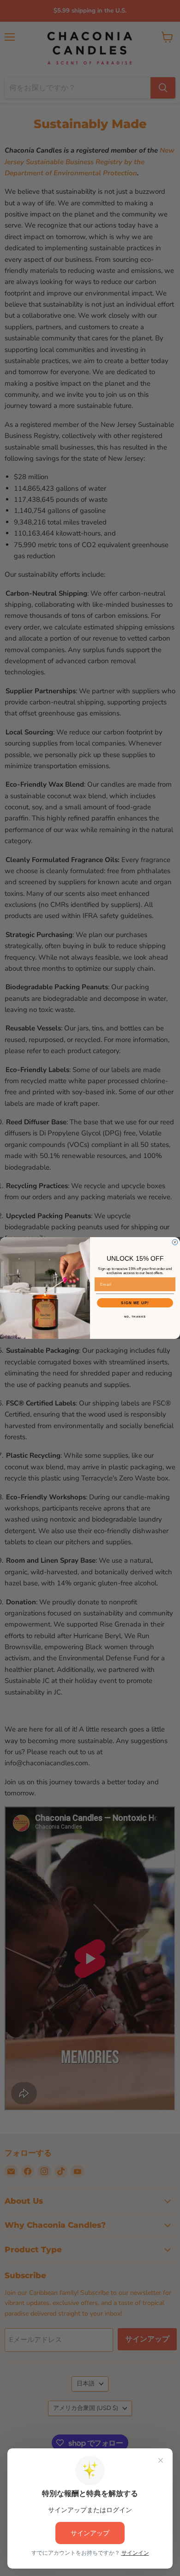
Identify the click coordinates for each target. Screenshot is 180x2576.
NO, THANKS (135, 1317)
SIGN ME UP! (135, 1303)
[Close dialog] (175, 1242)
